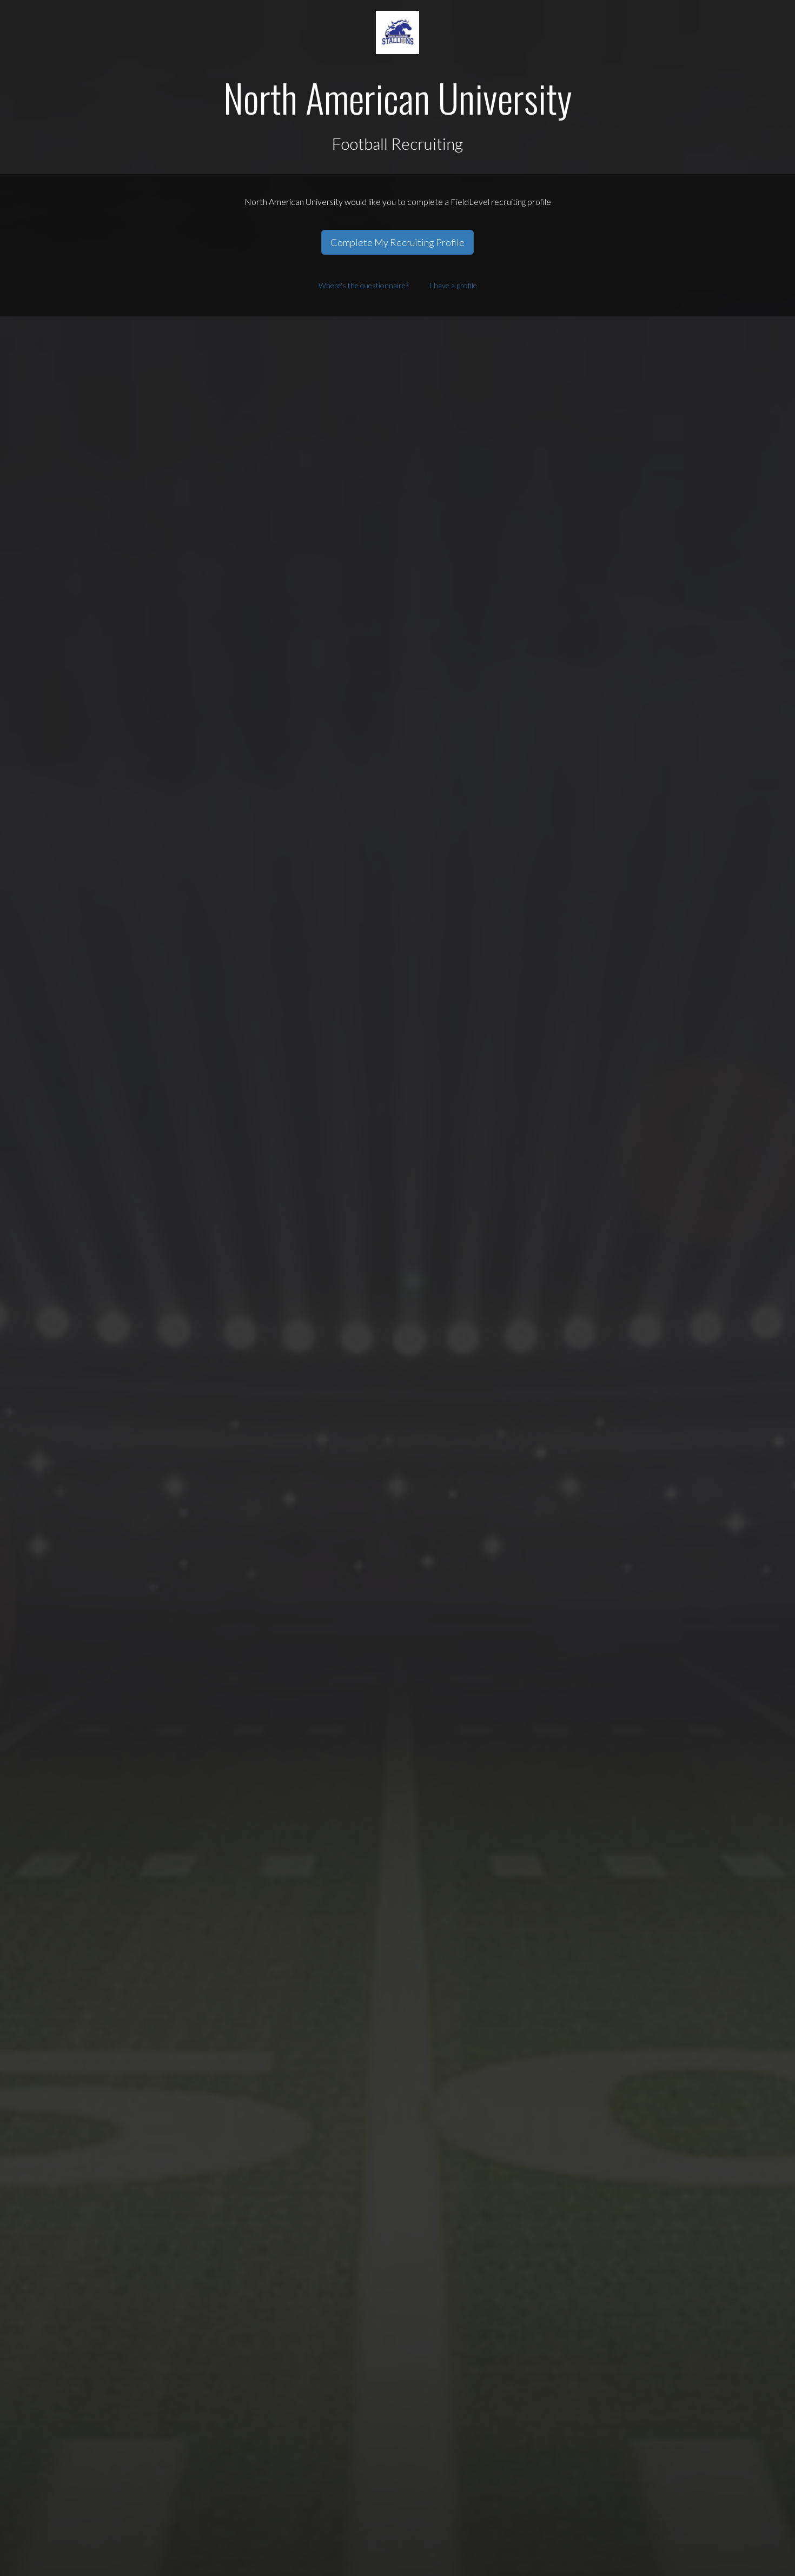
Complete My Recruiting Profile (398, 242)
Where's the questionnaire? (363, 285)
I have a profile (453, 285)
